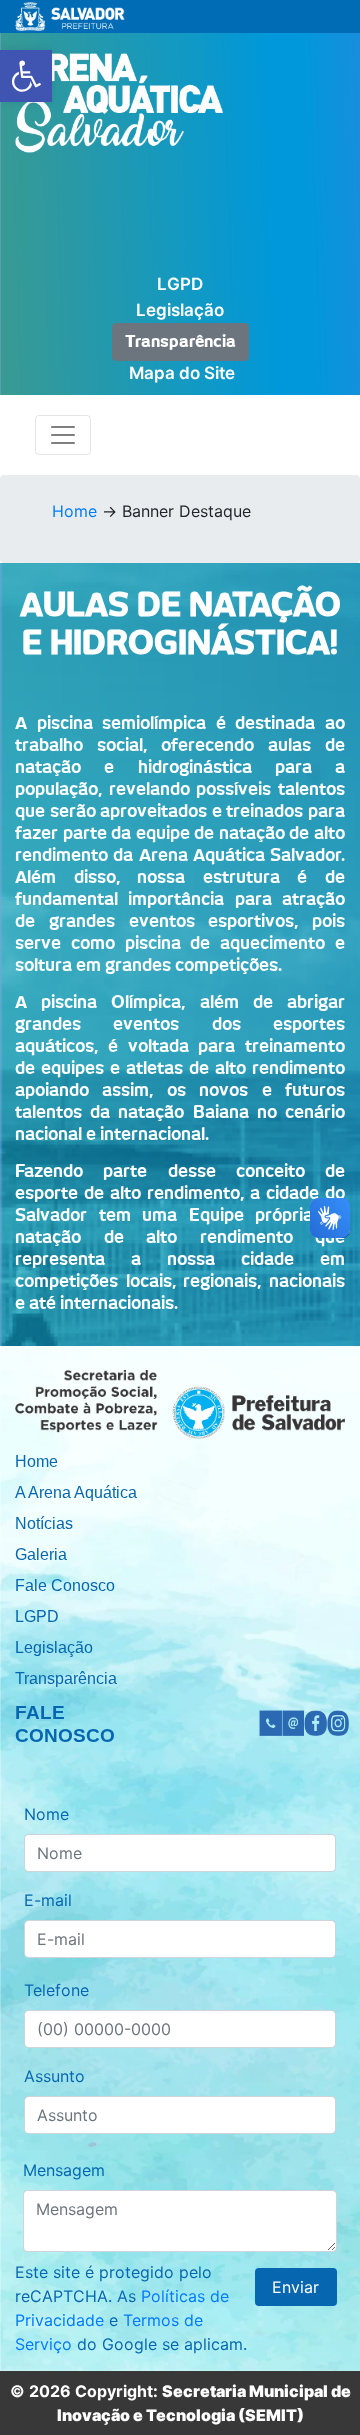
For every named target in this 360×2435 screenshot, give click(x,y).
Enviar (295, 2287)
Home (74, 511)
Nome (46, 1814)
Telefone (56, 1990)
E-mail (48, 1900)
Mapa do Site (182, 373)
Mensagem (64, 2170)
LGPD (180, 284)
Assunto (54, 2076)
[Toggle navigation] (63, 435)
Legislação (180, 310)
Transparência (180, 342)
